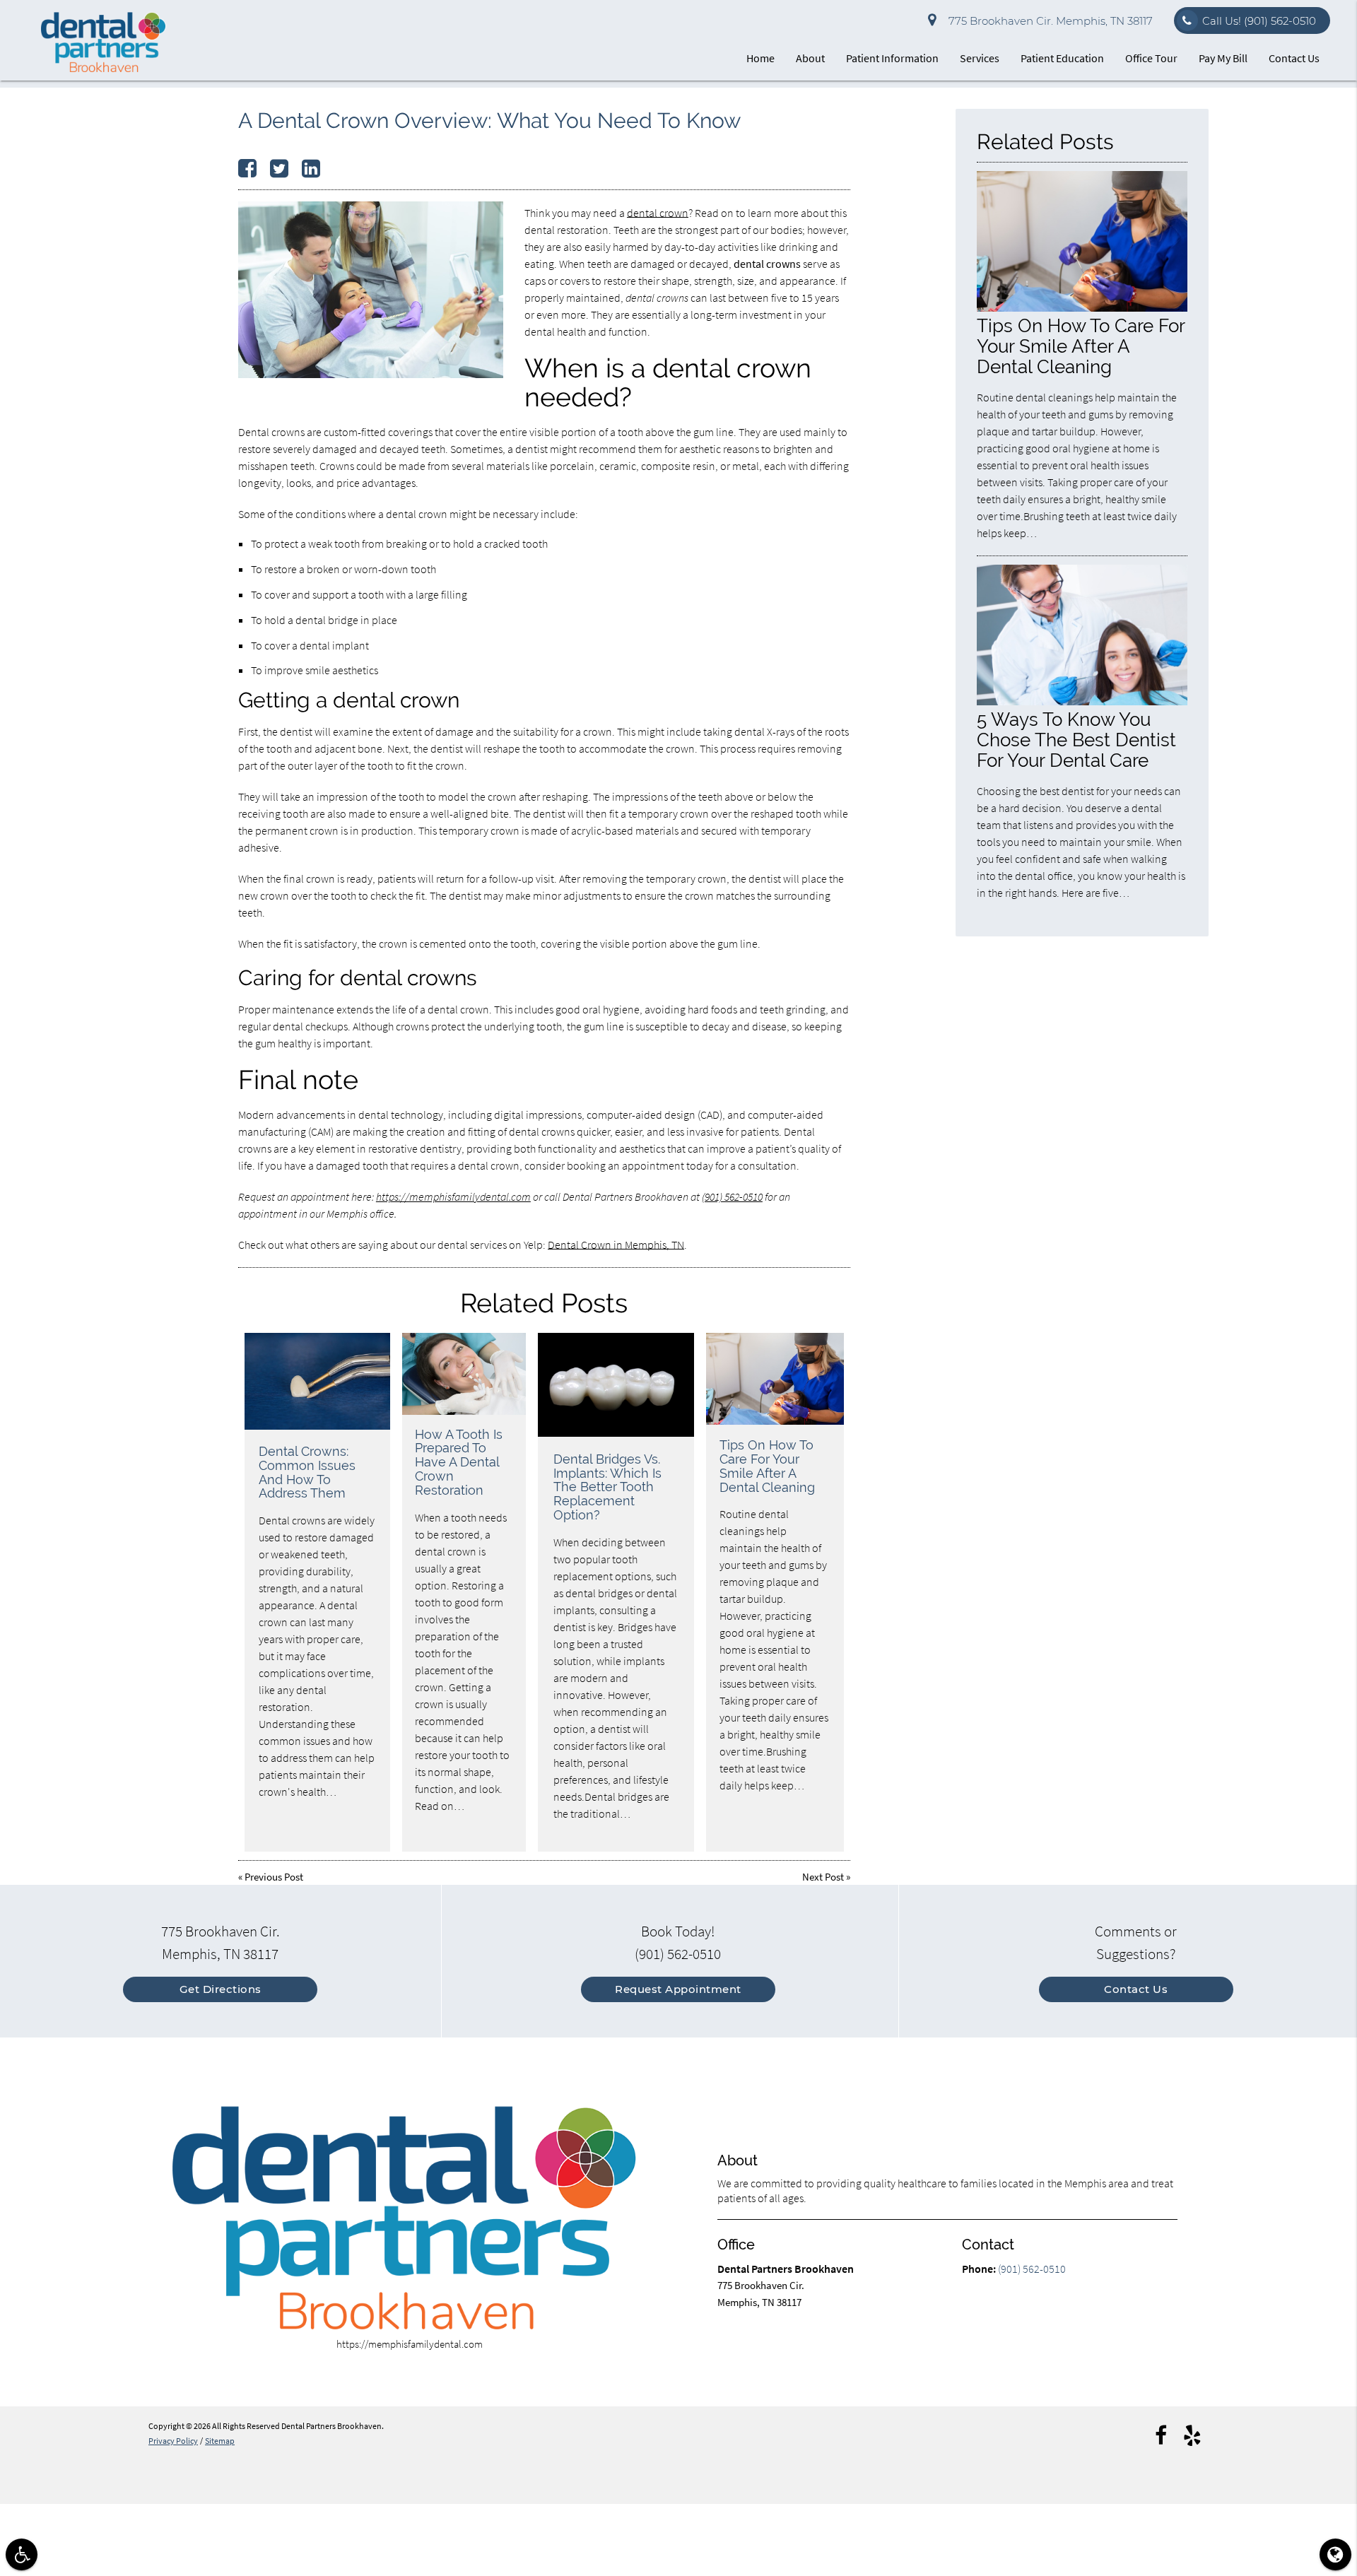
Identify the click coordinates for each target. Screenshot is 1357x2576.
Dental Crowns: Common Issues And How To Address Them (307, 1472)
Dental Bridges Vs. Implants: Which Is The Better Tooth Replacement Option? (607, 1487)
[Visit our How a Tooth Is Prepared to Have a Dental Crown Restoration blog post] (464, 1374)
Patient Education (1062, 58)
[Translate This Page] (1335, 2554)
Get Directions (221, 1989)
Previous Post (274, 1877)
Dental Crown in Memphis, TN (616, 1245)
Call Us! (1259, 21)
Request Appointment (678, 1989)
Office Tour (1151, 58)
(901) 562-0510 (732, 1196)
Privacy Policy (173, 2441)
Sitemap (220, 2441)
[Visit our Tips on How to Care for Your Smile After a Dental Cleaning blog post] (775, 1379)
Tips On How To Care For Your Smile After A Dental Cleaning (767, 1466)
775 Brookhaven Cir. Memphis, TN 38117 (1048, 21)
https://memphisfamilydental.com (453, 1196)
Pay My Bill (1223, 58)
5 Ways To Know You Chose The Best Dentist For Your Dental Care (1076, 740)
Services (980, 58)
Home (760, 58)
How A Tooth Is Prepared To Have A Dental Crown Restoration (459, 1462)
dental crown (658, 213)
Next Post (823, 1877)
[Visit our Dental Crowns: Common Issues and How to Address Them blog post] (317, 1382)
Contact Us (1294, 58)
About (810, 58)
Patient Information (892, 58)
